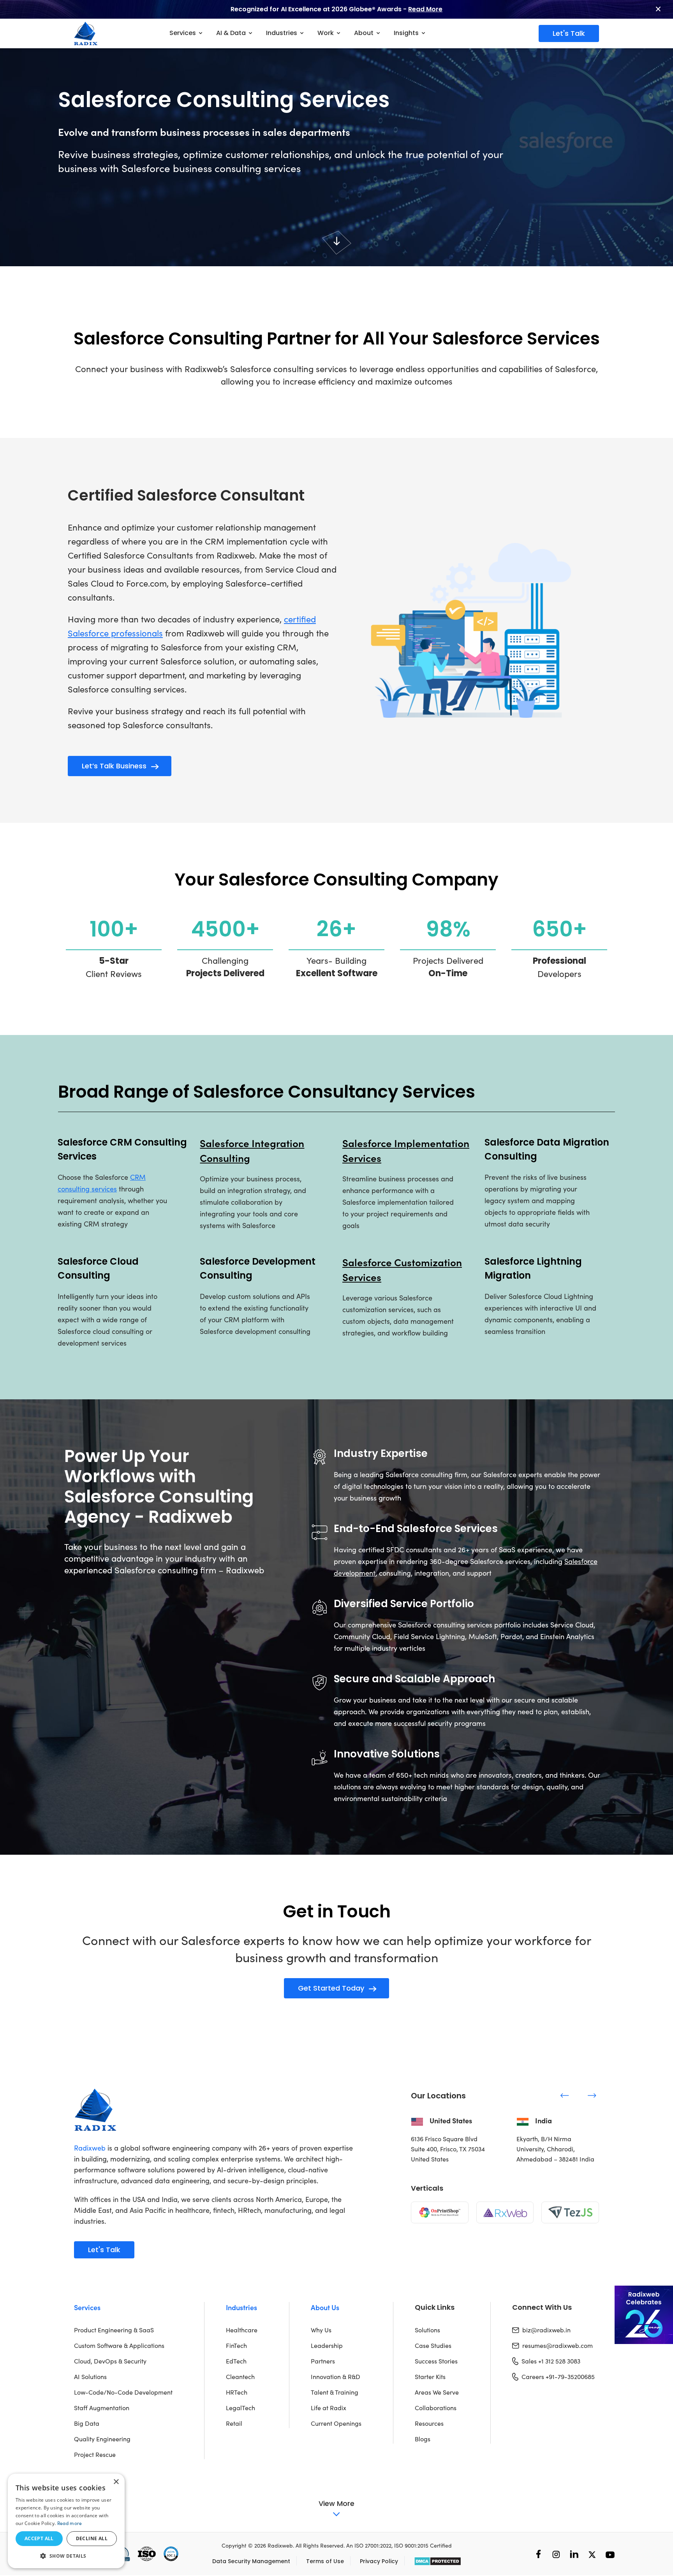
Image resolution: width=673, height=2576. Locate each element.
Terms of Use (325, 2561)
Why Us (321, 2330)
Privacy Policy (379, 2561)
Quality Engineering (102, 2439)
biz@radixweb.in (546, 2330)
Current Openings (336, 2423)
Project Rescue (95, 2454)
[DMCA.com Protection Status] (438, 2561)
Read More (425, 9)
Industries (241, 2307)
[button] (66, 2556)
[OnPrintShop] (440, 2212)
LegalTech (240, 2408)
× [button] (116, 2482)
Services (87, 2307)
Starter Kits (430, 2377)
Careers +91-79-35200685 (558, 2377)
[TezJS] (570, 2212)
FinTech (236, 2345)
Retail (234, 2423)
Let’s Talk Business (114, 766)
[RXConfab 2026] (644, 2315)
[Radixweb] (95, 2109)
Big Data (87, 2423)
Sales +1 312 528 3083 (551, 2361)
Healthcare (242, 2330)
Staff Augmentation (102, 2408)
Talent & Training (335, 2392)
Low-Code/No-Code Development (123, 2392)
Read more (70, 2523)
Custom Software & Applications (119, 2345)
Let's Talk (569, 33)
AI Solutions (90, 2377)
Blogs (423, 2439)
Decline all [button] (92, 2538)
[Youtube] (610, 2554)
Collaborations (436, 2408)
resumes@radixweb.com (558, 2345)
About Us (325, 2307)
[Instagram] (556, 2554)
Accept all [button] (39, 2538)
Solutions (427, 2330)
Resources (429, 2423)
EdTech (236, 2361)
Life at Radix (329, 2408)
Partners (323, 2361)
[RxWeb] (505, 2212)
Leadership (327, 2345)
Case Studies (433, 2345)
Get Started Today (331, 1988)
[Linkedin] (574, 2554)
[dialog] (66, 2521)
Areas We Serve (437, 2392)
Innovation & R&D (336, 2377)
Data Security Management (251, 2561)
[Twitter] (592, 2554)
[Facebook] (538, 2554)
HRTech (237, 2392)
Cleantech (240, 2377)
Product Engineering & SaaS (114, 2330)
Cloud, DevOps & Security (110, 2361)
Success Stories (436, 2361)
